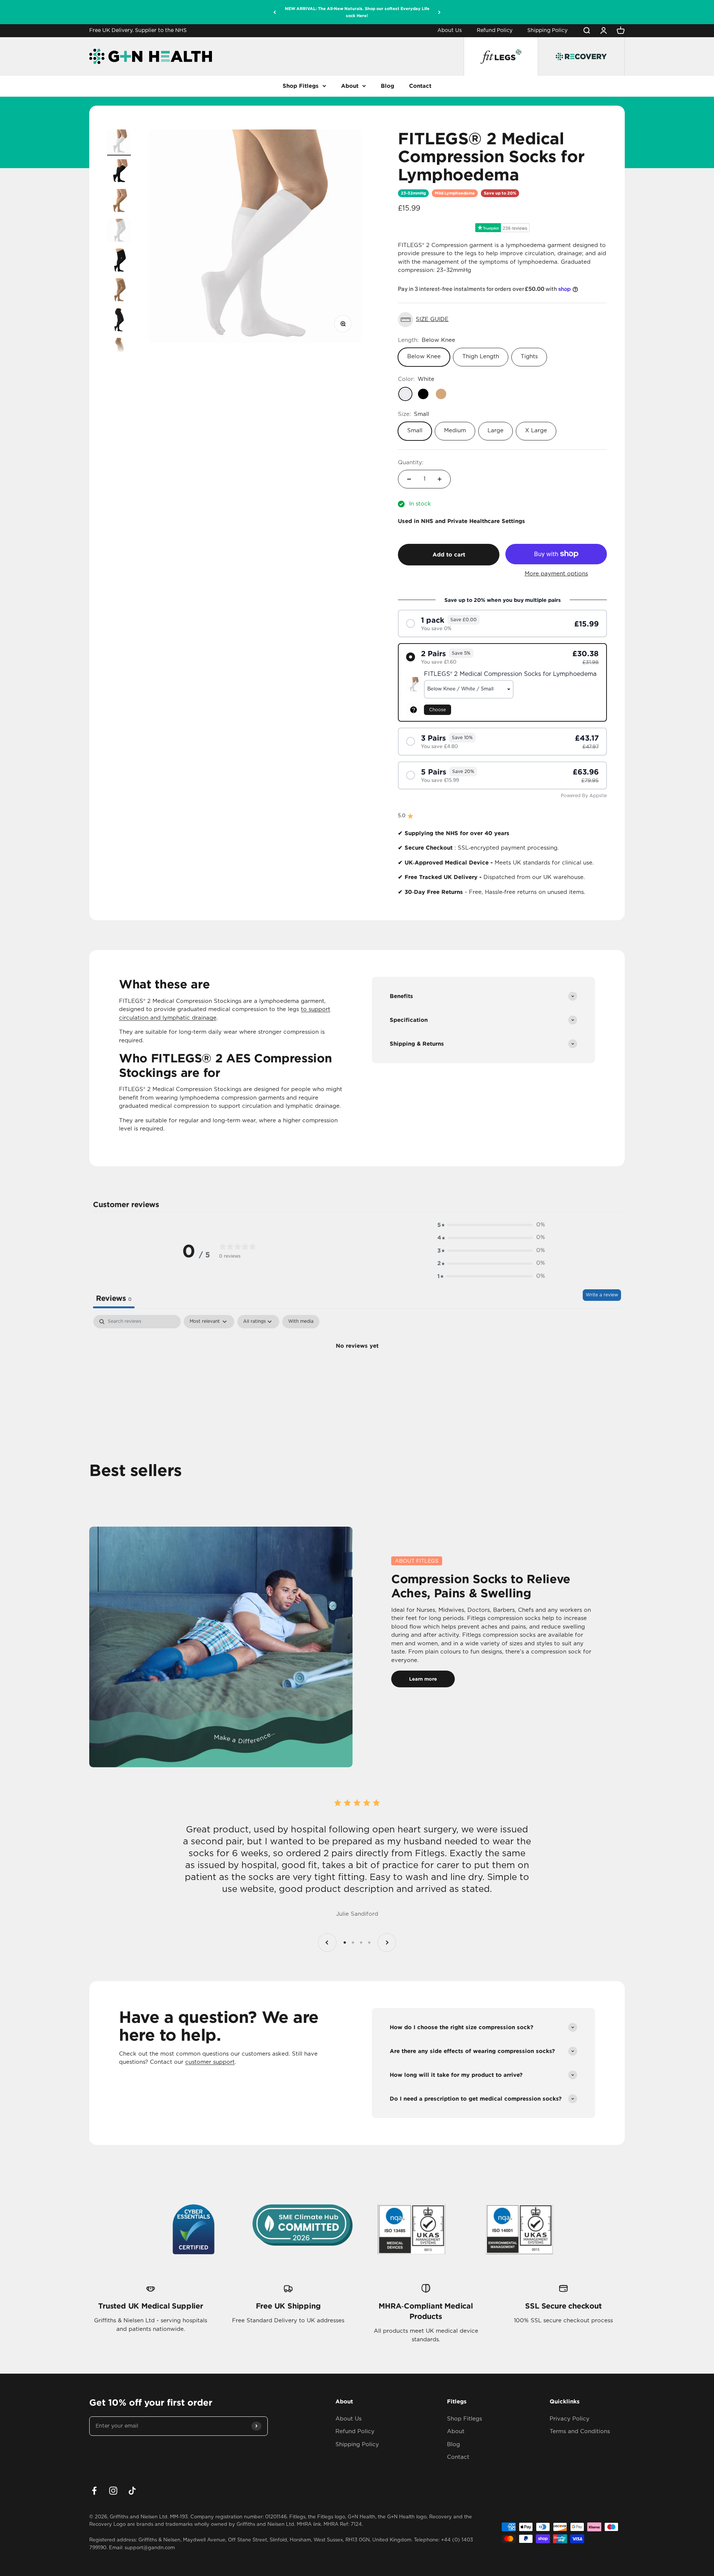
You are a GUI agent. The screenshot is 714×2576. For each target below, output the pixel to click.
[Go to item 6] (119, 291)
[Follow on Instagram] (113, 2491)
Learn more (423, 1679)
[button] (502, 320)
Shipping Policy (547, 31)
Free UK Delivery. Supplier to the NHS (138, 31)
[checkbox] (301, 1322)
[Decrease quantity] (409, 479)
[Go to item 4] (119, 232)
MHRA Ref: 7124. (343, 2524)
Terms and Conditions (580, 2431)
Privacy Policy (570, 2419)
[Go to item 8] (119, 351)
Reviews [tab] (114, 1298)
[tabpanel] (357, 1371)
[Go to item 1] (119, 142)
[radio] (502, 623)
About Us (450, 31)
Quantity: (411, 463)
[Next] (439, 12)
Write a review (602, 1295)
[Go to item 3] (119, 202)
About (350, 86)
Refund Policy (495, 31)
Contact (420, 86)
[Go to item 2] (119, 172)
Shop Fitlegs (301, 86)
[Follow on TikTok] (132, 2491)
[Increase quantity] (440, 479)
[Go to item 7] (119, 321)
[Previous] (275, 12)
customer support (210, 2062)
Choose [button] (438, 710)
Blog (387, 86)
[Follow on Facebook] (94, 2491)
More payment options (556, 574)
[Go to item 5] (119, 262)
